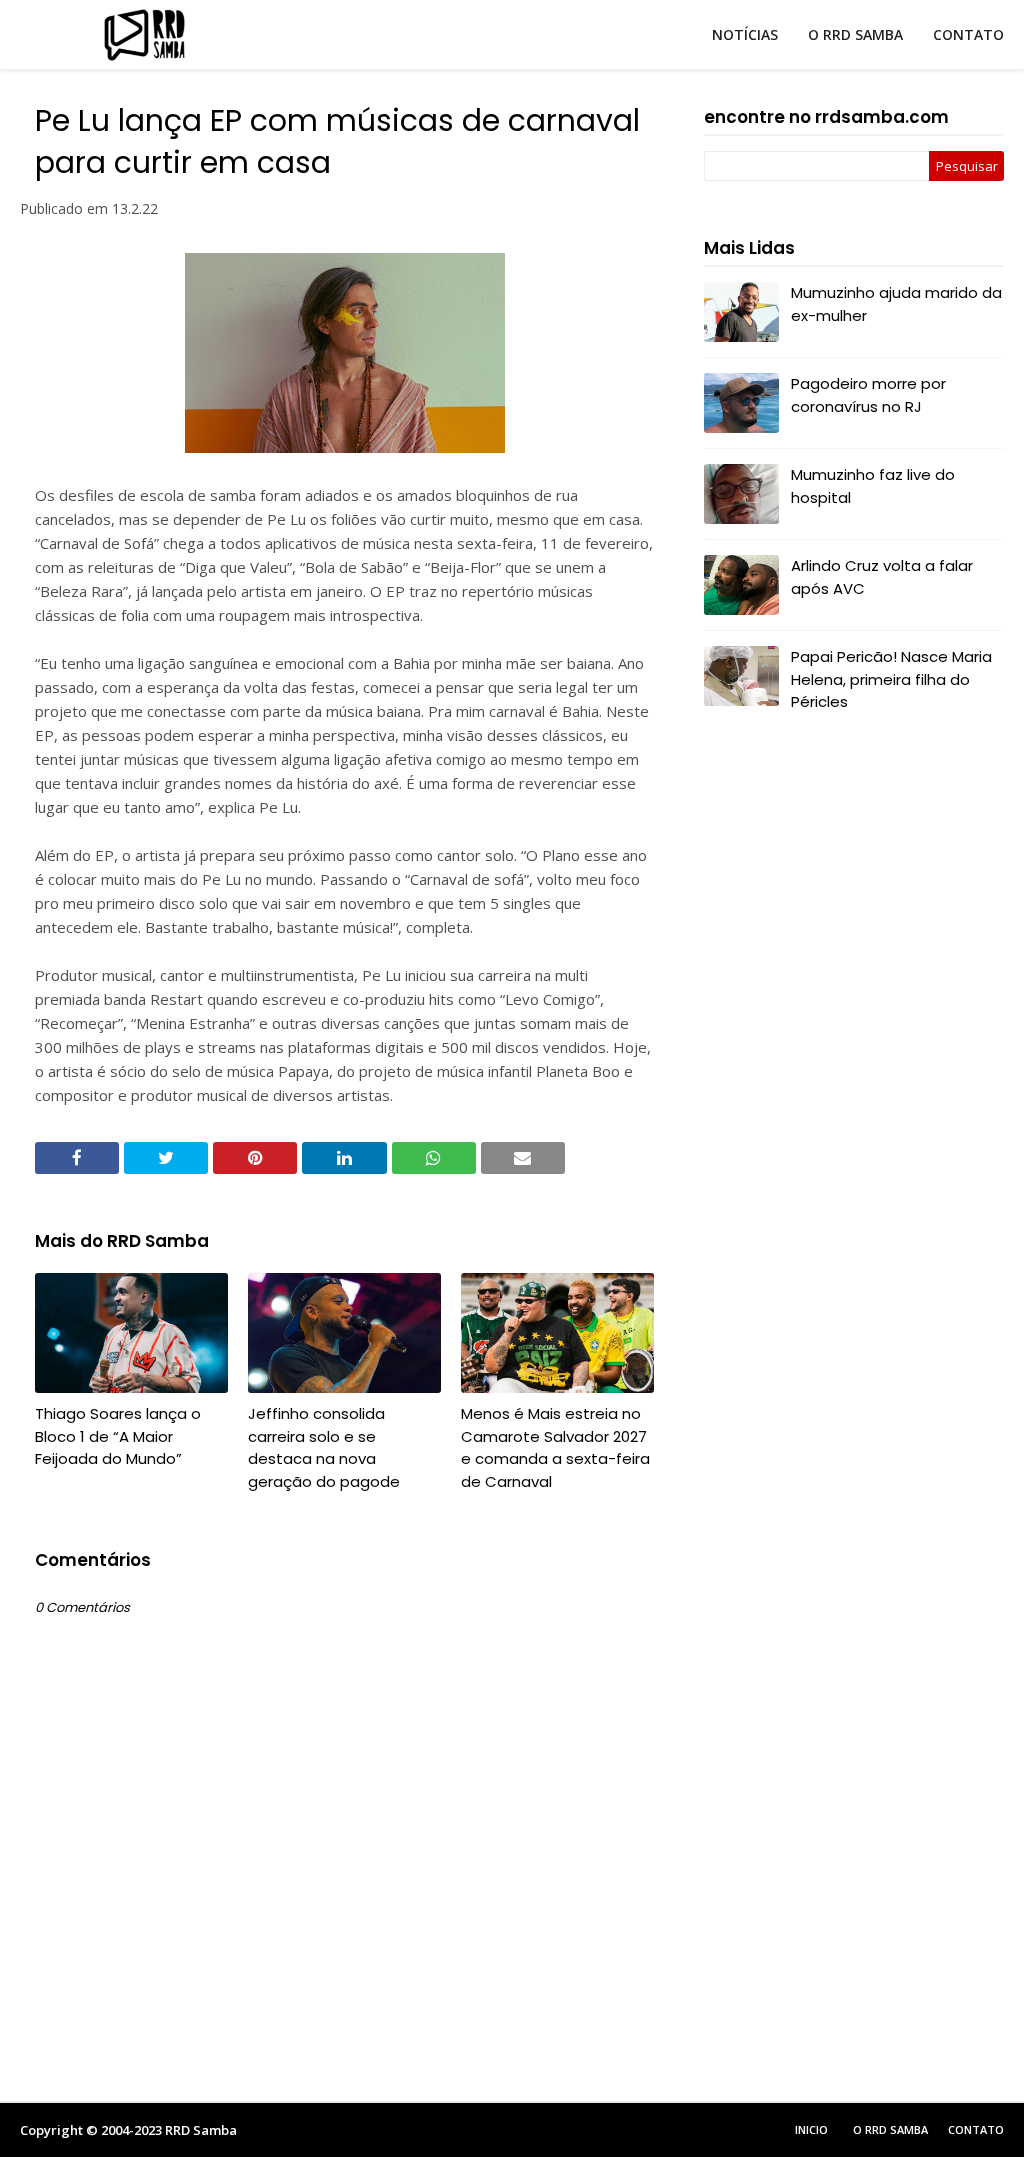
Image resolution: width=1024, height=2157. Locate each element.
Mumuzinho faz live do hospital (873, 486)
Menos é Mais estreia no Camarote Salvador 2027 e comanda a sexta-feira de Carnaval (555, 1447)
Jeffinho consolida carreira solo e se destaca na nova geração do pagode (324, 1447)
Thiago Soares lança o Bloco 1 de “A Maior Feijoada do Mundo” (118, 1436)
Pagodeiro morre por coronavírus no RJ (868, 395)
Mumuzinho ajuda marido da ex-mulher (896, 304)
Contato (976, 2129)
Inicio (811, 2129)
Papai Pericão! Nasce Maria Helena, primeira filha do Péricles (891, 679)
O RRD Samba (890, 2129)
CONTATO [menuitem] (968, 34)
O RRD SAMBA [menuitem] (855, 34)
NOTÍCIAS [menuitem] (745, 34)
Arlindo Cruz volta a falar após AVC (882, 577)
